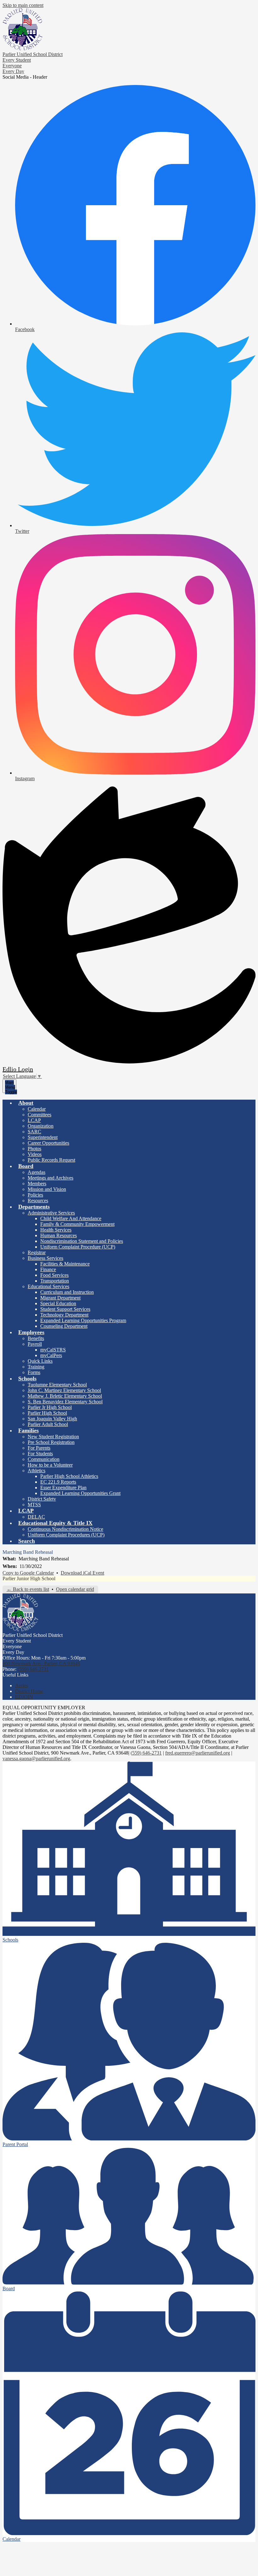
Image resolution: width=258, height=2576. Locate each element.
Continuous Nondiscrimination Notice (65, 1529)
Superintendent (43, 1137)
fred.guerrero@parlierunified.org (198, 1753)
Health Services (56, 1230)
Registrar (37, 1252)
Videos (35, 1154)
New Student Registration (53, 1437)
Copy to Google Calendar (28, 1573)
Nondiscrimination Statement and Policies (82, 1241)
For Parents (39, 1448)
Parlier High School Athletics (69, 1476)
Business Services (45, 1258)
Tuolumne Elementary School (57, 1385)
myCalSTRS (53, 1350)
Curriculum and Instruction (67, 1292)
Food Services (54, 1275)
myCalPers (51, 1355)
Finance (48, 1269)
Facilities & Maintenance (65, 1264)
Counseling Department (64, 1326)
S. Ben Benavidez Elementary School (65, 1402)
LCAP (34, 1120)
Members (37, 1184)
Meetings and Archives (50, 1178)
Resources (38, 1201)
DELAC (36, 1517)
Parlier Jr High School (50, 1407)
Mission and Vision (47, 1189)
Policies (35, 1195)
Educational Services (48, 1286)
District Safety (42, 1499)
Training (36, 1367)
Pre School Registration (51, 1442)
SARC (34, 1132)
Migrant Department (60, 1298)
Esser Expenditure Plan (63, 1488)
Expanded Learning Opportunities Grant (80, 1493)
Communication (44, 1459)
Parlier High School (47, 1413)
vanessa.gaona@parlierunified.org (36, 1759)
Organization (41, 1126)
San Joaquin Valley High (52, 1419)
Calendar (37, 1109)
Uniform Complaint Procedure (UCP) (78, 1247)
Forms (34, 1372)
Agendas (36, 1172)
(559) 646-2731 (33, 1669)
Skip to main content (23, 5)
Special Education (58, 1303)
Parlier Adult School (48, 1424)
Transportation (55, 1281)
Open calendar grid (75, 1589)
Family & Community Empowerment (77, 1224)
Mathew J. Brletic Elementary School (65, 1396)
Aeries (22, 1685)
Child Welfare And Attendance (71, 1218)
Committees (39, 1115)
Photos (34, 1149)
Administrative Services (51, 1213)
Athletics (36, 1471)
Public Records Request (51, 1160)
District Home (29, 1691)
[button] (26, 1103)
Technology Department (64, 1315)
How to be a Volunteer (50, 1465)
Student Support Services (65, 1309)
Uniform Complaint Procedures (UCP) (66, 1535)
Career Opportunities (48, 1143)
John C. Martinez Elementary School (64, 1390)
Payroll (35, 1344)
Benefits (36, 1338)
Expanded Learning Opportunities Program (83, 1320)
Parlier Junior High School (29, 1578)
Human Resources (59, 1235)
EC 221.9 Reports (58, 1482)
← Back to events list (28, 1589)
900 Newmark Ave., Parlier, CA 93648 (41, 1663)
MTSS (34, 1505)
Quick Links (40, 1361)
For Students (40, 1454)
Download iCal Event (82, 1573)
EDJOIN (24, 1697)
